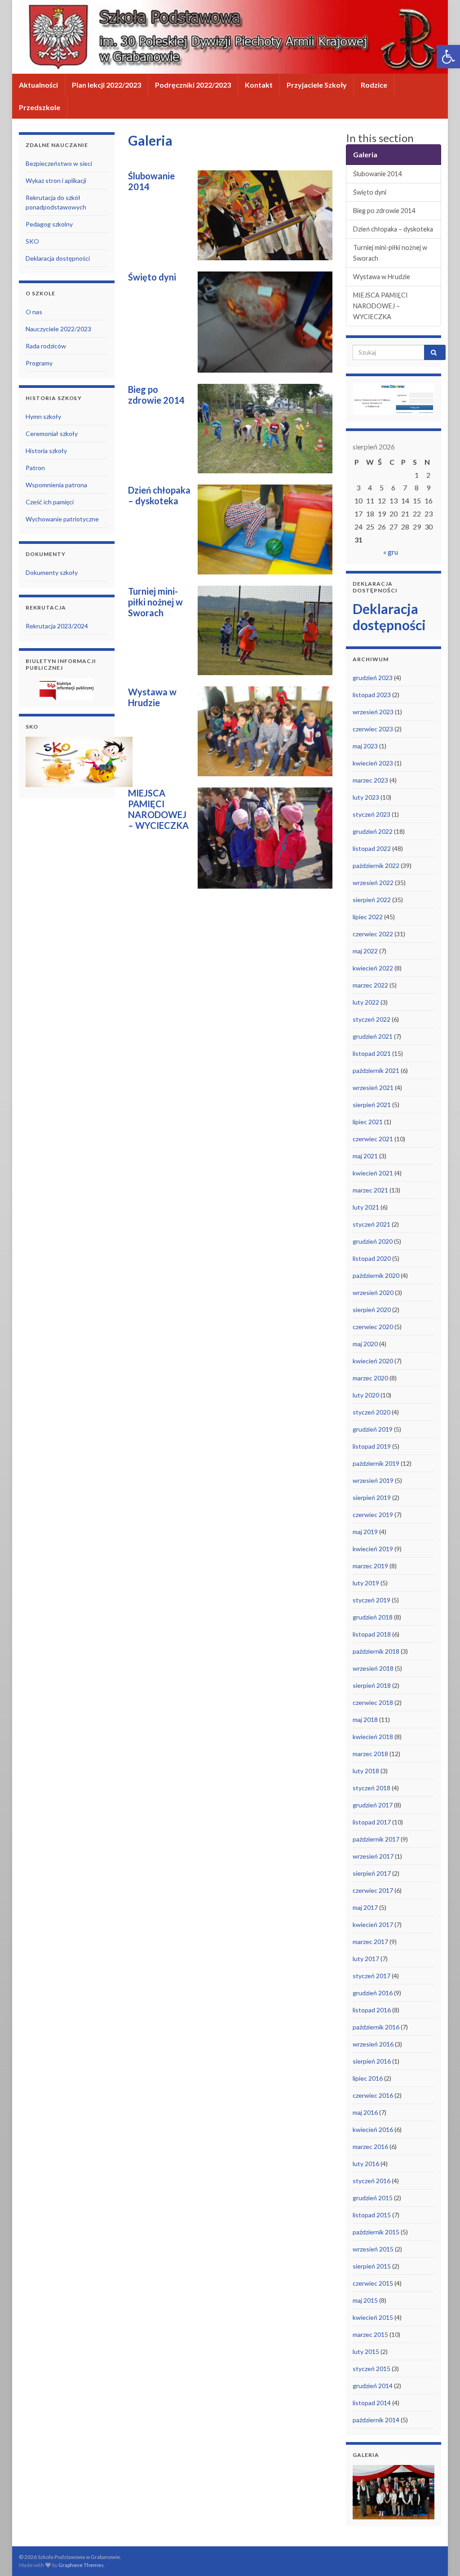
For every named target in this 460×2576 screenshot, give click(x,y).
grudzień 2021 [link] (373, 1036)
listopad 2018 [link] (372, 1634)
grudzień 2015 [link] (373, 2198)
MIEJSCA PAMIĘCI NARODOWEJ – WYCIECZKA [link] (380, 306)
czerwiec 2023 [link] (373, 729)
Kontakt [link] (259, 85)
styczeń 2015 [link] (372, 2369)
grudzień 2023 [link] (373, 678)
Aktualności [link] (38, 85)
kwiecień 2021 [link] (373, 1173)
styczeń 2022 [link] (372, 1019)
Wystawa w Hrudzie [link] (382, 277)
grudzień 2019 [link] (373, 1429)
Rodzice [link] (374, 85)
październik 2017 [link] (376, 1839)
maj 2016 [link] (365, 2112)
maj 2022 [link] (365, 951)
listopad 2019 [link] (372, 1446)
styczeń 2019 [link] (372, 1600)
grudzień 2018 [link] (373, 1617)
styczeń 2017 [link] (372, 1976)
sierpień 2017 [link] (372, 1873)
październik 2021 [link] (376, 1070)
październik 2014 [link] (376, 2420)
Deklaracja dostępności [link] (58, 258)
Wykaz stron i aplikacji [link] (56, 180)
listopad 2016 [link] (372, 2010)
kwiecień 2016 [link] (373, 2129)
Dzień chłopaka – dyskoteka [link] (393, 229)
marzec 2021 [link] (370, 1190)
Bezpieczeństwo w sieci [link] (59, 163)
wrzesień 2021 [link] (373, 1088)
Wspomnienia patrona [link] (56, 485)
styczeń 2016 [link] (372, 2181)
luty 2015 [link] (366, 2351)
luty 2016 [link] (366, 2164)
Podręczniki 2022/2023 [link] (193, 85)
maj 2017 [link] (365, 1907)
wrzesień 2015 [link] (373, 2249)
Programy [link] (39, 363)
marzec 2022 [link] (370, 985)
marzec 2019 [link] (370, 1566)
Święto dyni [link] (370, 192)
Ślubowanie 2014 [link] (377, 174)
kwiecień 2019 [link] (373, 1549)
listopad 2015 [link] (372, 2215)
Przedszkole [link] (40, 107)
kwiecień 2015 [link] (373, 2317)
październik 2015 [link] (376, 2232)
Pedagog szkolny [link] (49, 224)
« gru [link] (391, 552)
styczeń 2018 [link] (372, 1788)
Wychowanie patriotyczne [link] (62, 519)
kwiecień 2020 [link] (373, 1361)
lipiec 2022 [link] (368, 917)
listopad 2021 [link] (372, 1053)
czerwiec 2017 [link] (373, 1890)
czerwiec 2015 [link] (373, 2283)
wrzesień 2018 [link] (373, 1668)
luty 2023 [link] (366, 797)
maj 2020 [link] (365, 1344)
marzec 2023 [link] (370, 780)
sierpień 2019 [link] (372, 1497)
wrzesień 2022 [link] (373, 883)
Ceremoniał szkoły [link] (52, 434)
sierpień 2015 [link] (372, 2266)
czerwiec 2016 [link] (373, 2095)
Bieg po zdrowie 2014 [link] (384, 211)
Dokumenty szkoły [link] (52, 572)
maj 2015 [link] (365, 2300)
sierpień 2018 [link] (372, 1685)
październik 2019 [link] (376, 1463)
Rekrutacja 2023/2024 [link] (57, 626)
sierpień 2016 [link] (372, 2061)
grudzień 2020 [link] (373, 1241)
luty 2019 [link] (366, 1583)
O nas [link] (34, 312)
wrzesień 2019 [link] (373, 1480)
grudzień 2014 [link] (373, 2386)
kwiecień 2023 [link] (373, 763)
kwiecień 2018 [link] (373, 1737)
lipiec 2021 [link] (368, 1122)
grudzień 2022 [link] (373, 831)
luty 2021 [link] (366, 1207)
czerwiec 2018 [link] (373, 1702)
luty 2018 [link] (366, 1771)
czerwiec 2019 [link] (373, 1515)
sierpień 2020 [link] (372, 1310)
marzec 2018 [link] (370, 1754)
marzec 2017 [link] (370, 1942)
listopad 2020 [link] (372, 1258)
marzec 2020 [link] (370, 1378)
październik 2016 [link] (376, 2027)
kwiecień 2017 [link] (373, 1924)
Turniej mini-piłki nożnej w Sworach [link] (390, 253)
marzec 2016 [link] (370, 2147)
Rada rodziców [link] (46, 346)
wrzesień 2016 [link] (373, 2044)
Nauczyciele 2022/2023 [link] (58, 329)
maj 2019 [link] (365, 1532)
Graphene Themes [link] (81, 2565)
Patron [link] (35, 468)
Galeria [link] (365, 154)
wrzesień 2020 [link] (373, 1292)
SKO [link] (32, 241)
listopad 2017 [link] (372, 1822)
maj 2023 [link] (365, 746)
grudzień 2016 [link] (373, 1993)
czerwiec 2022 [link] (373, 934)
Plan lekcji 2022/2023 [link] (106, 85)
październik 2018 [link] (376, 1651)
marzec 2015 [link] (370, 2334)
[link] (448, 57)
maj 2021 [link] (365, 1156)
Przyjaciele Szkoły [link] (317, 85)
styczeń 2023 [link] (372, 814)
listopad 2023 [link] (372, 695)
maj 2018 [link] (365, 1720)
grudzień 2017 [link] (373, 1805)
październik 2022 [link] (376, 865)
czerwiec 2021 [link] (373, 1139)
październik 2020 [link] (376, 1275)
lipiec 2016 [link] (368, 2078)
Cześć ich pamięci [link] (50, 502)
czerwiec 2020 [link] (373, 1327)
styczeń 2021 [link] (372, 1224)
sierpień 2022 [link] (372, 900)
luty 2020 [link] (366, 1395)
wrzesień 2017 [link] (373, 1856)
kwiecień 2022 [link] (373, 968)
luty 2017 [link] (366, 1959)
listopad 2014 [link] (372, 2403)
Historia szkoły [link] (46, 451)
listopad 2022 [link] (372, 848)
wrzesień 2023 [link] (373, 712)
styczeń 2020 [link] (372, 1412)
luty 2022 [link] (366, 1002)
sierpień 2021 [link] (372, 1105)
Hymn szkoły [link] (43, 416)
